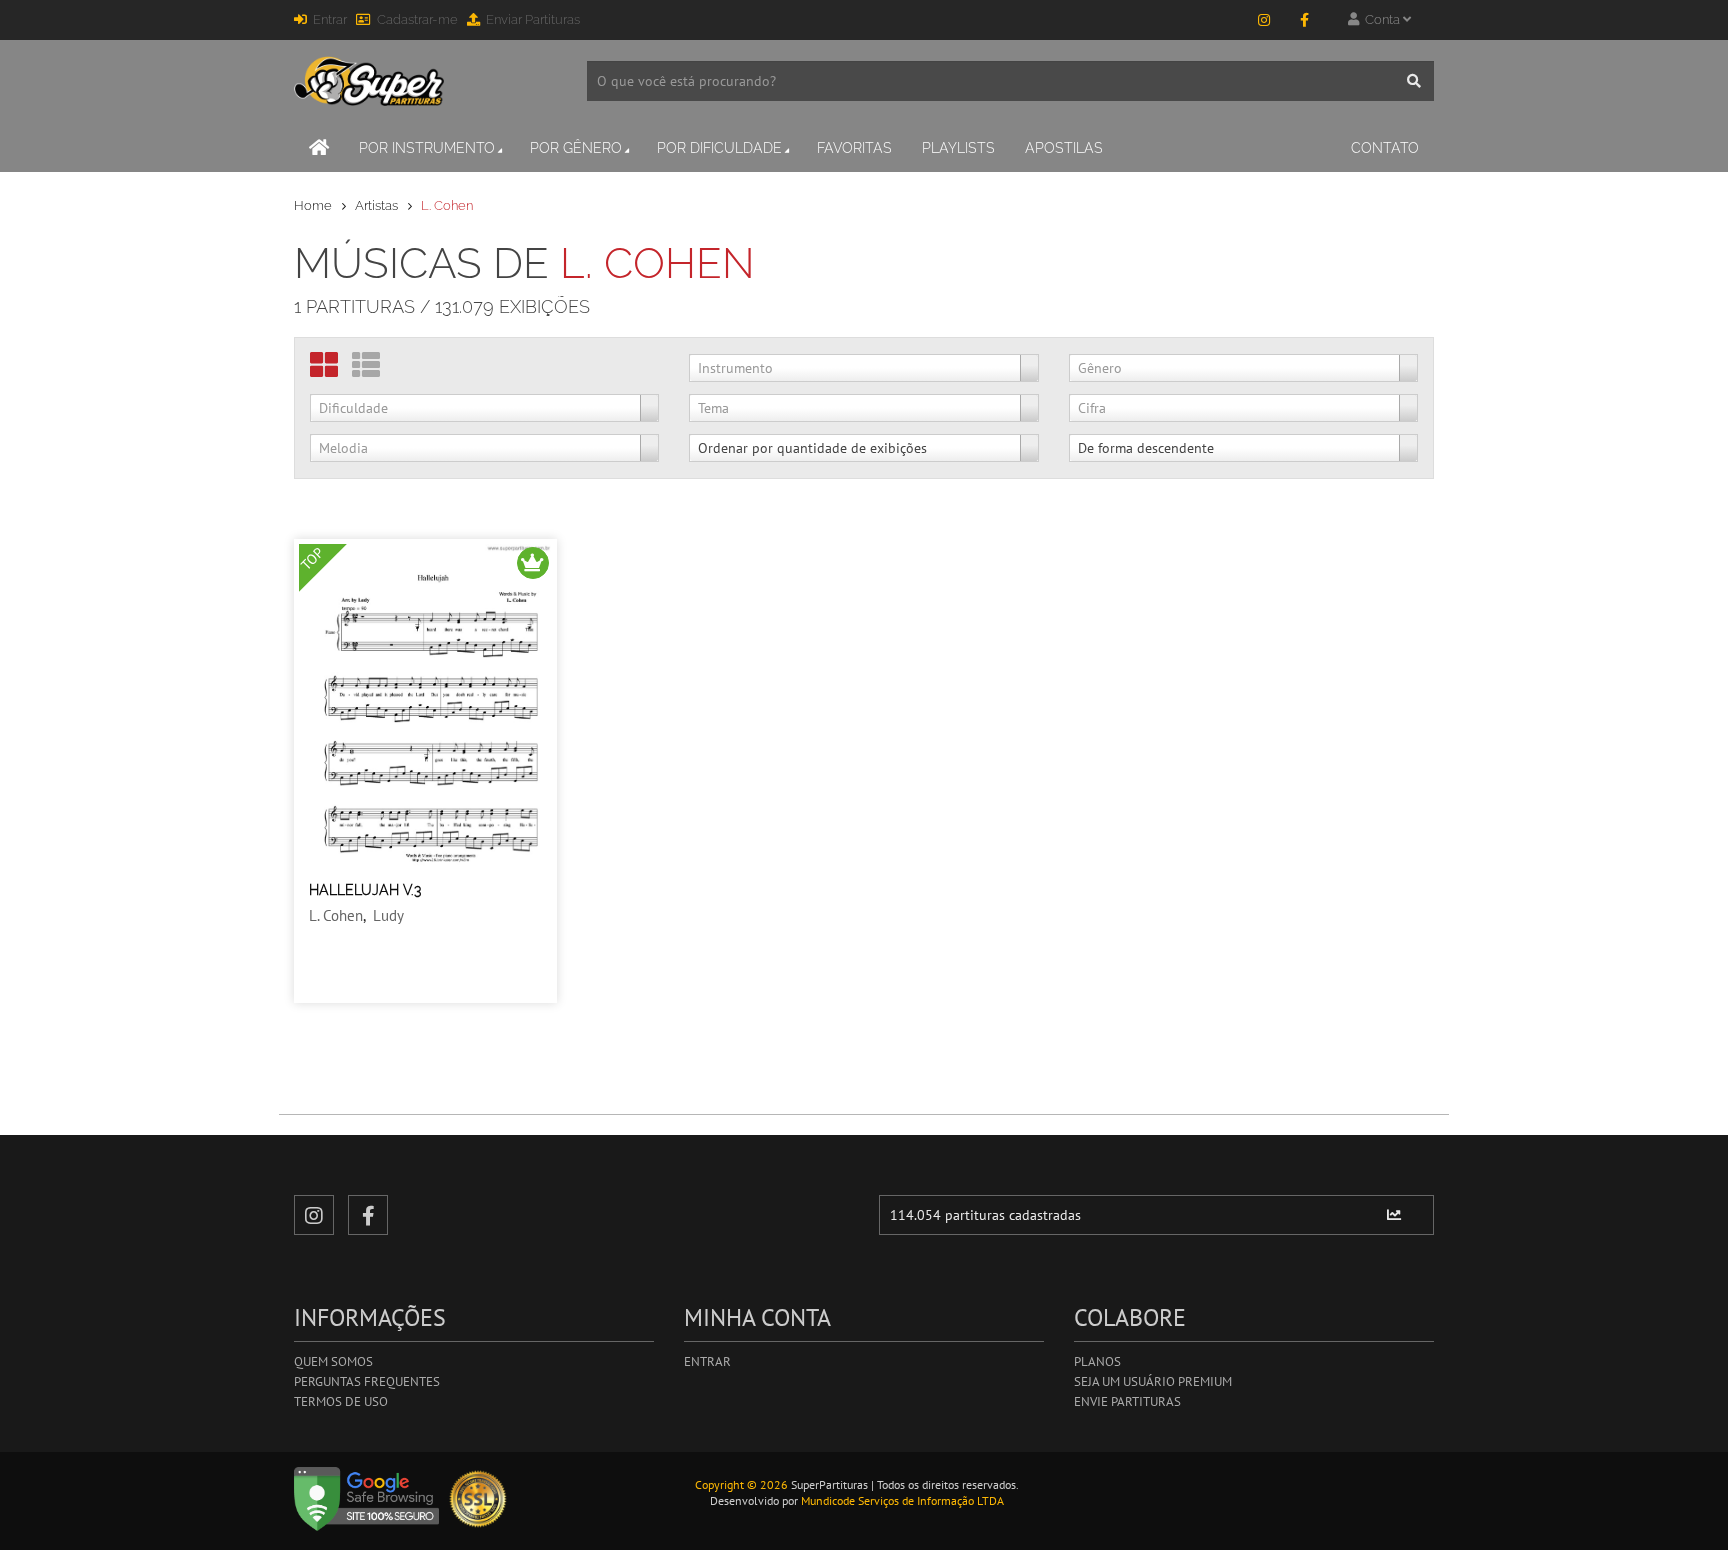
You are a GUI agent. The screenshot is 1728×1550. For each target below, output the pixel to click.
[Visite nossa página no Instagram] (1264, 20)
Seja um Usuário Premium (1153, 1381)
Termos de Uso (341, 1401)
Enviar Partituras (533, 19)
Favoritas (854, 148)
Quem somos (333, 1361)
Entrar (330, 19)
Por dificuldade (719, 148)
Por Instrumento (427, 148)
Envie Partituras (1127, 1401)
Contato (1385, 148)
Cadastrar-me (417, 19)
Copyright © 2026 (741, 1484)
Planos (1097, 1361)
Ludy (388, 915)
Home (313, 205)
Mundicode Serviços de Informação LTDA (902, 1500)
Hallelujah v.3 (365, 890)
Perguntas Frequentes (367, 1381)
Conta (1381, 19)
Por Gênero (576, 148)
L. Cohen (336, 915)
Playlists (958, 148)
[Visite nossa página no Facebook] (1304, 20)
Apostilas (1064, 148)
